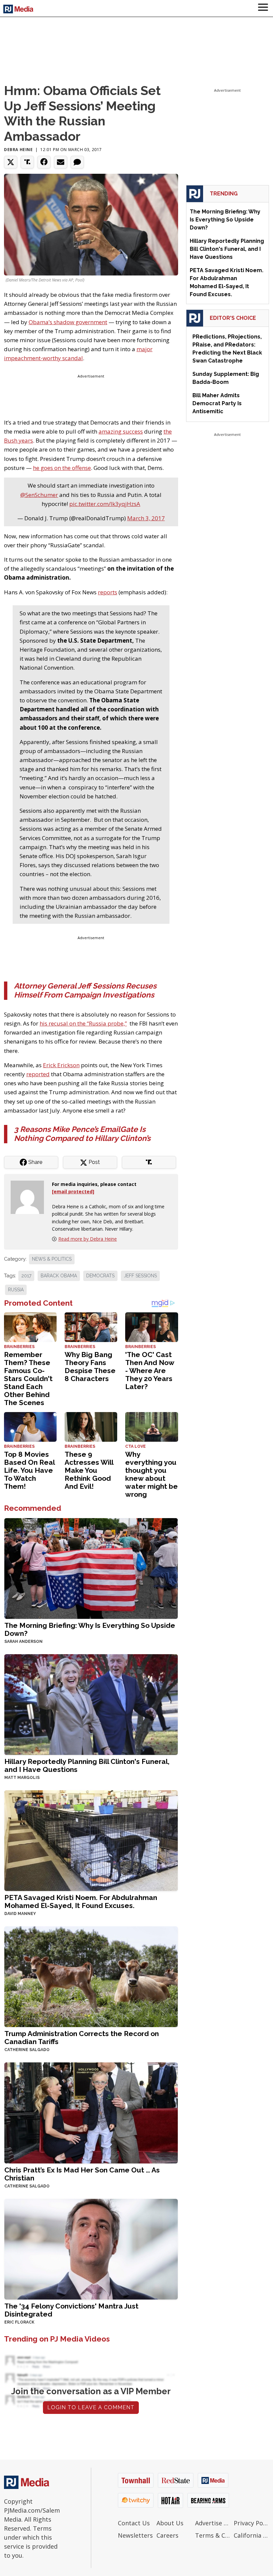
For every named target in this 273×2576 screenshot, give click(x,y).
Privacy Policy (251, 2523)
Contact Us (134, 2523)
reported (38, 1074)
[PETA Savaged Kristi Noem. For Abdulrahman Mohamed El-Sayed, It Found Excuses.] (91, 1840)
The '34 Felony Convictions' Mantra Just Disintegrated (71, 2310)
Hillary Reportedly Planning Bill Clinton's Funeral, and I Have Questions (87, 1765)
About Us (170, 2523)
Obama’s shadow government (68, 322)
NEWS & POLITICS (52, 1259)
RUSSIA (16, 1290)
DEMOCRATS (100, 1276)
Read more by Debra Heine (88, 1239)
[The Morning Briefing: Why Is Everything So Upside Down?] (91, 1568)
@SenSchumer (39, 495)
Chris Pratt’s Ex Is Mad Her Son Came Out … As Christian (82, 2174)
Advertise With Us (213, 2523)
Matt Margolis (22, 1778)
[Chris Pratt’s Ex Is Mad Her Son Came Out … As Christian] (91, 2112)
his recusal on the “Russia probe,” (83, 1023)
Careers (167, 2535)
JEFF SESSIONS (140, 1276)
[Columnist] (30, 1196)
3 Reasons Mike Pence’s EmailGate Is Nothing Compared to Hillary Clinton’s (82, 1134)
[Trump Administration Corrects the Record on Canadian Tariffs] (91, 1976)
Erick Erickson (61, 1065)
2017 (26, 1276)
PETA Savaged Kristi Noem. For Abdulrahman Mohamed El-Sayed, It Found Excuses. (81, 1901)
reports (108, 592)
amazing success (121, 431)
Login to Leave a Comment (91, 2407)
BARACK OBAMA (59, 1276)
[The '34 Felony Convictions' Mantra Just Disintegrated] (91, 2248)
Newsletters (135, 2535)
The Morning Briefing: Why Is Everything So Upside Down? (90, 1629)
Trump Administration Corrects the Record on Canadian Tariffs (82, 2038)
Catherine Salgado (27, 2050)
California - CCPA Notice (251, 2535)
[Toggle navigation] (263, 8)
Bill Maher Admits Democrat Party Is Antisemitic (217, 403)
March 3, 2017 (146, 518)
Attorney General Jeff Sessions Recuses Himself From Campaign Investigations (85, 990)
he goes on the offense (62, 468)
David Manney (20, 1914)
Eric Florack (19, 2322)
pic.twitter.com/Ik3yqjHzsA (105, 504)
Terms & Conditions (213, 2535)
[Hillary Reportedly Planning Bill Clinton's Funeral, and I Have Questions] (91, 1704)
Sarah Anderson (23, 1642)
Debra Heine (18, 150)
